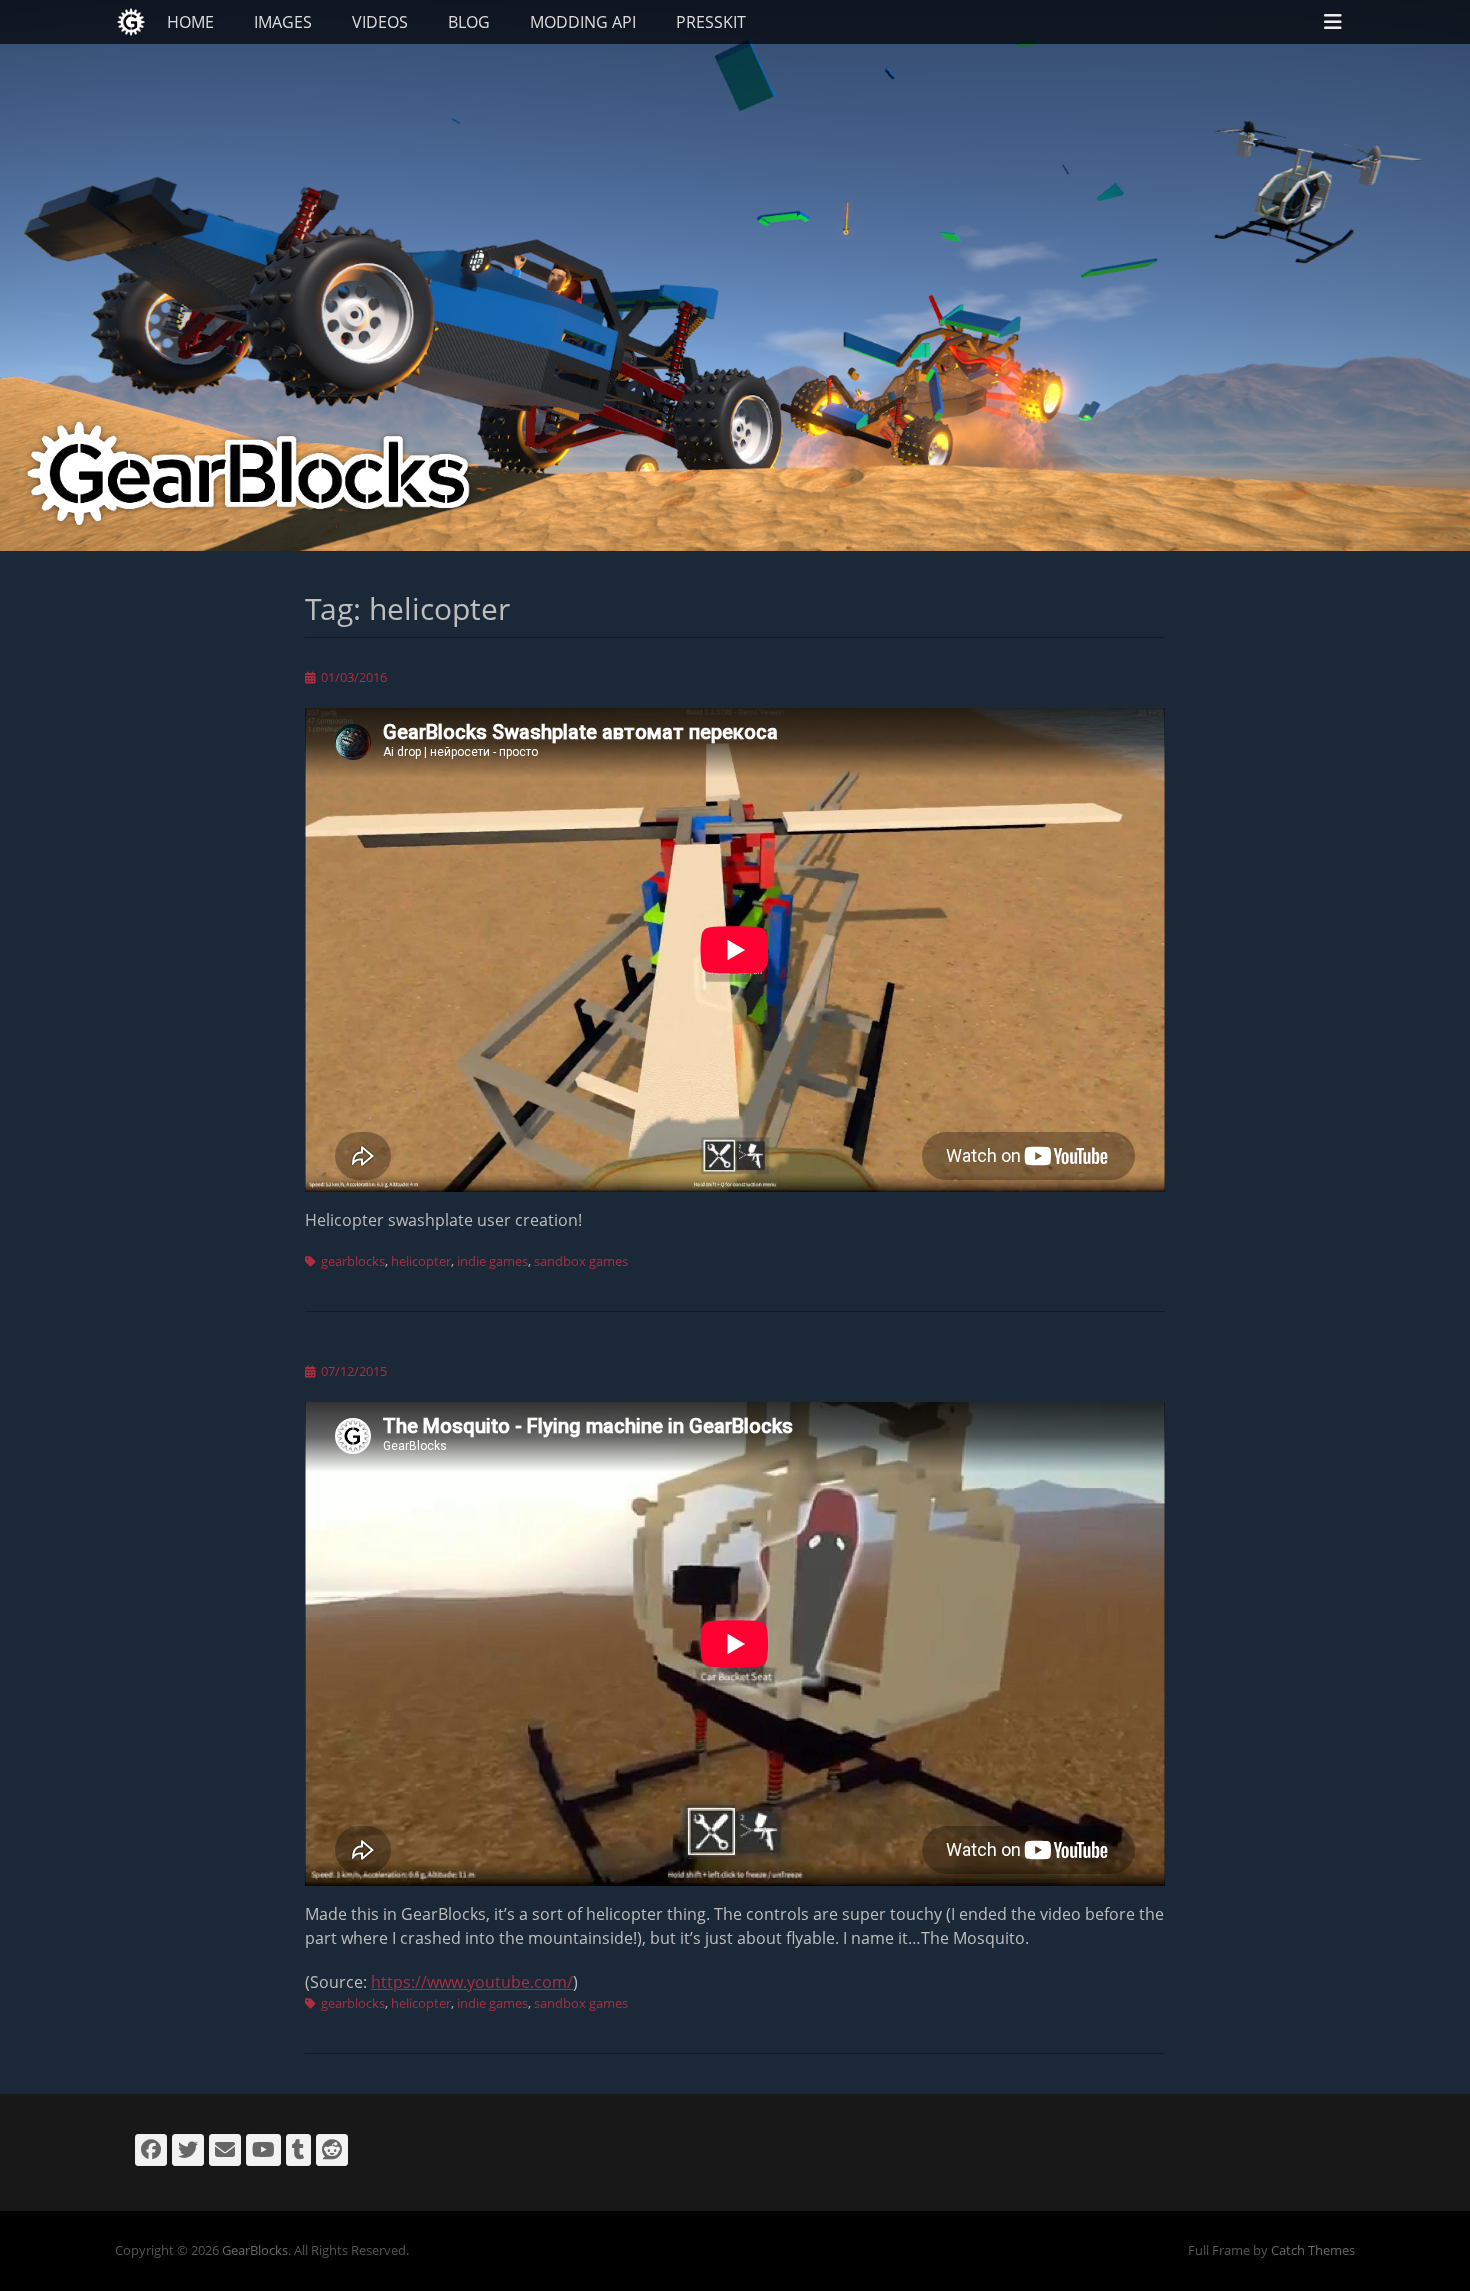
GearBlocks (255, 2250)
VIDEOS (380, 22)
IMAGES (283, 22)
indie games (492, 1261)
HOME (190, 22)
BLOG (469, 22)
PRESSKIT (711, 22)
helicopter (421, 1261)
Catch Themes (1313, 2250)
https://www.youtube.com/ (472, 1982)
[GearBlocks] (131, 22)
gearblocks (353, 1261)
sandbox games (581, 1261)
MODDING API (583, 22)
